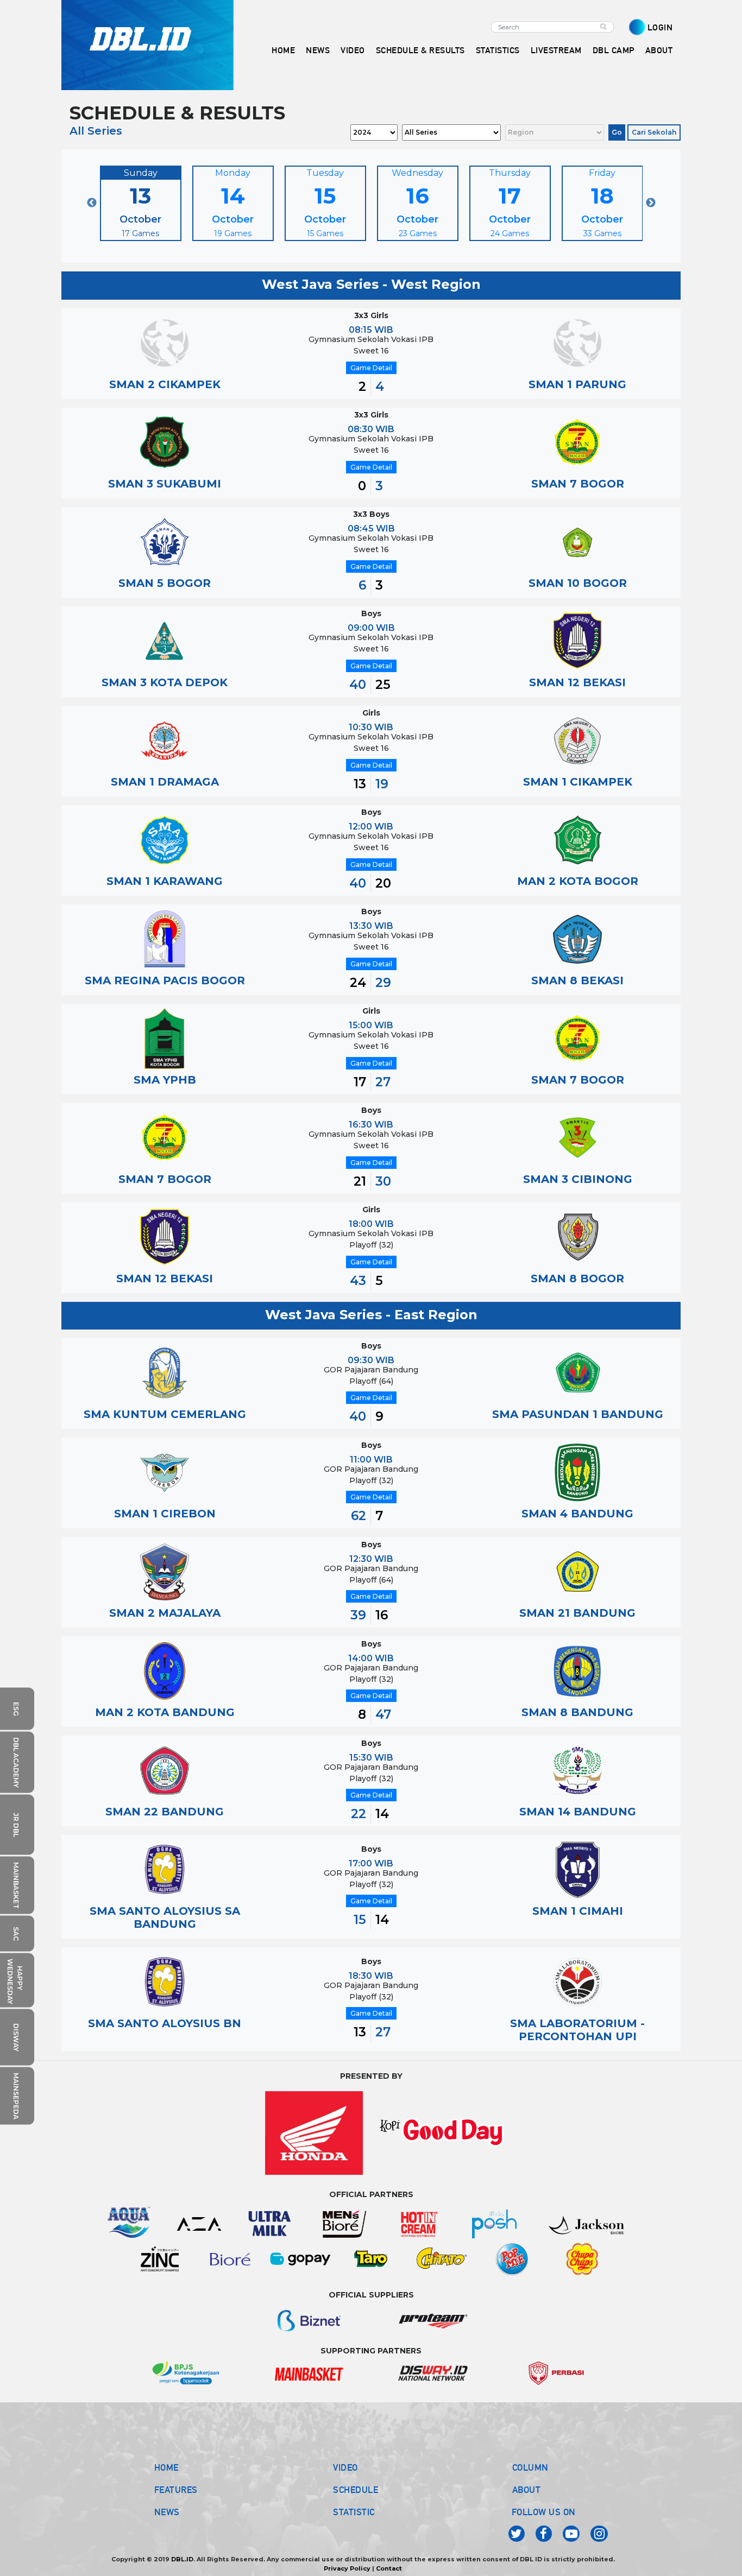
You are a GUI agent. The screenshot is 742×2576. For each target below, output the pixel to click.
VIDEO (353, 50)
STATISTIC (354, 2512)
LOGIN (660, 27)
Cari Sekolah (654, 132)
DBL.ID (182, 2559)
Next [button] (651, 203)
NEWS (167, 2512)
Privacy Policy (347, 2568)
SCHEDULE (356, 2490)
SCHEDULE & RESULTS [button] (420, 50)
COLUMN (530, 2467)
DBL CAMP (614, 50)
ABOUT (527, 2490)
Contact (389, 2568)
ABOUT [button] (659, 50)
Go (617, 132)
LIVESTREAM (556, 50)
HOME (283, 50)
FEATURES (176, 2490)
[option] (141, 203)
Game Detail (371, 368)
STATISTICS (498, 50)
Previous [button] (92, 203)
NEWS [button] (318, 50)
